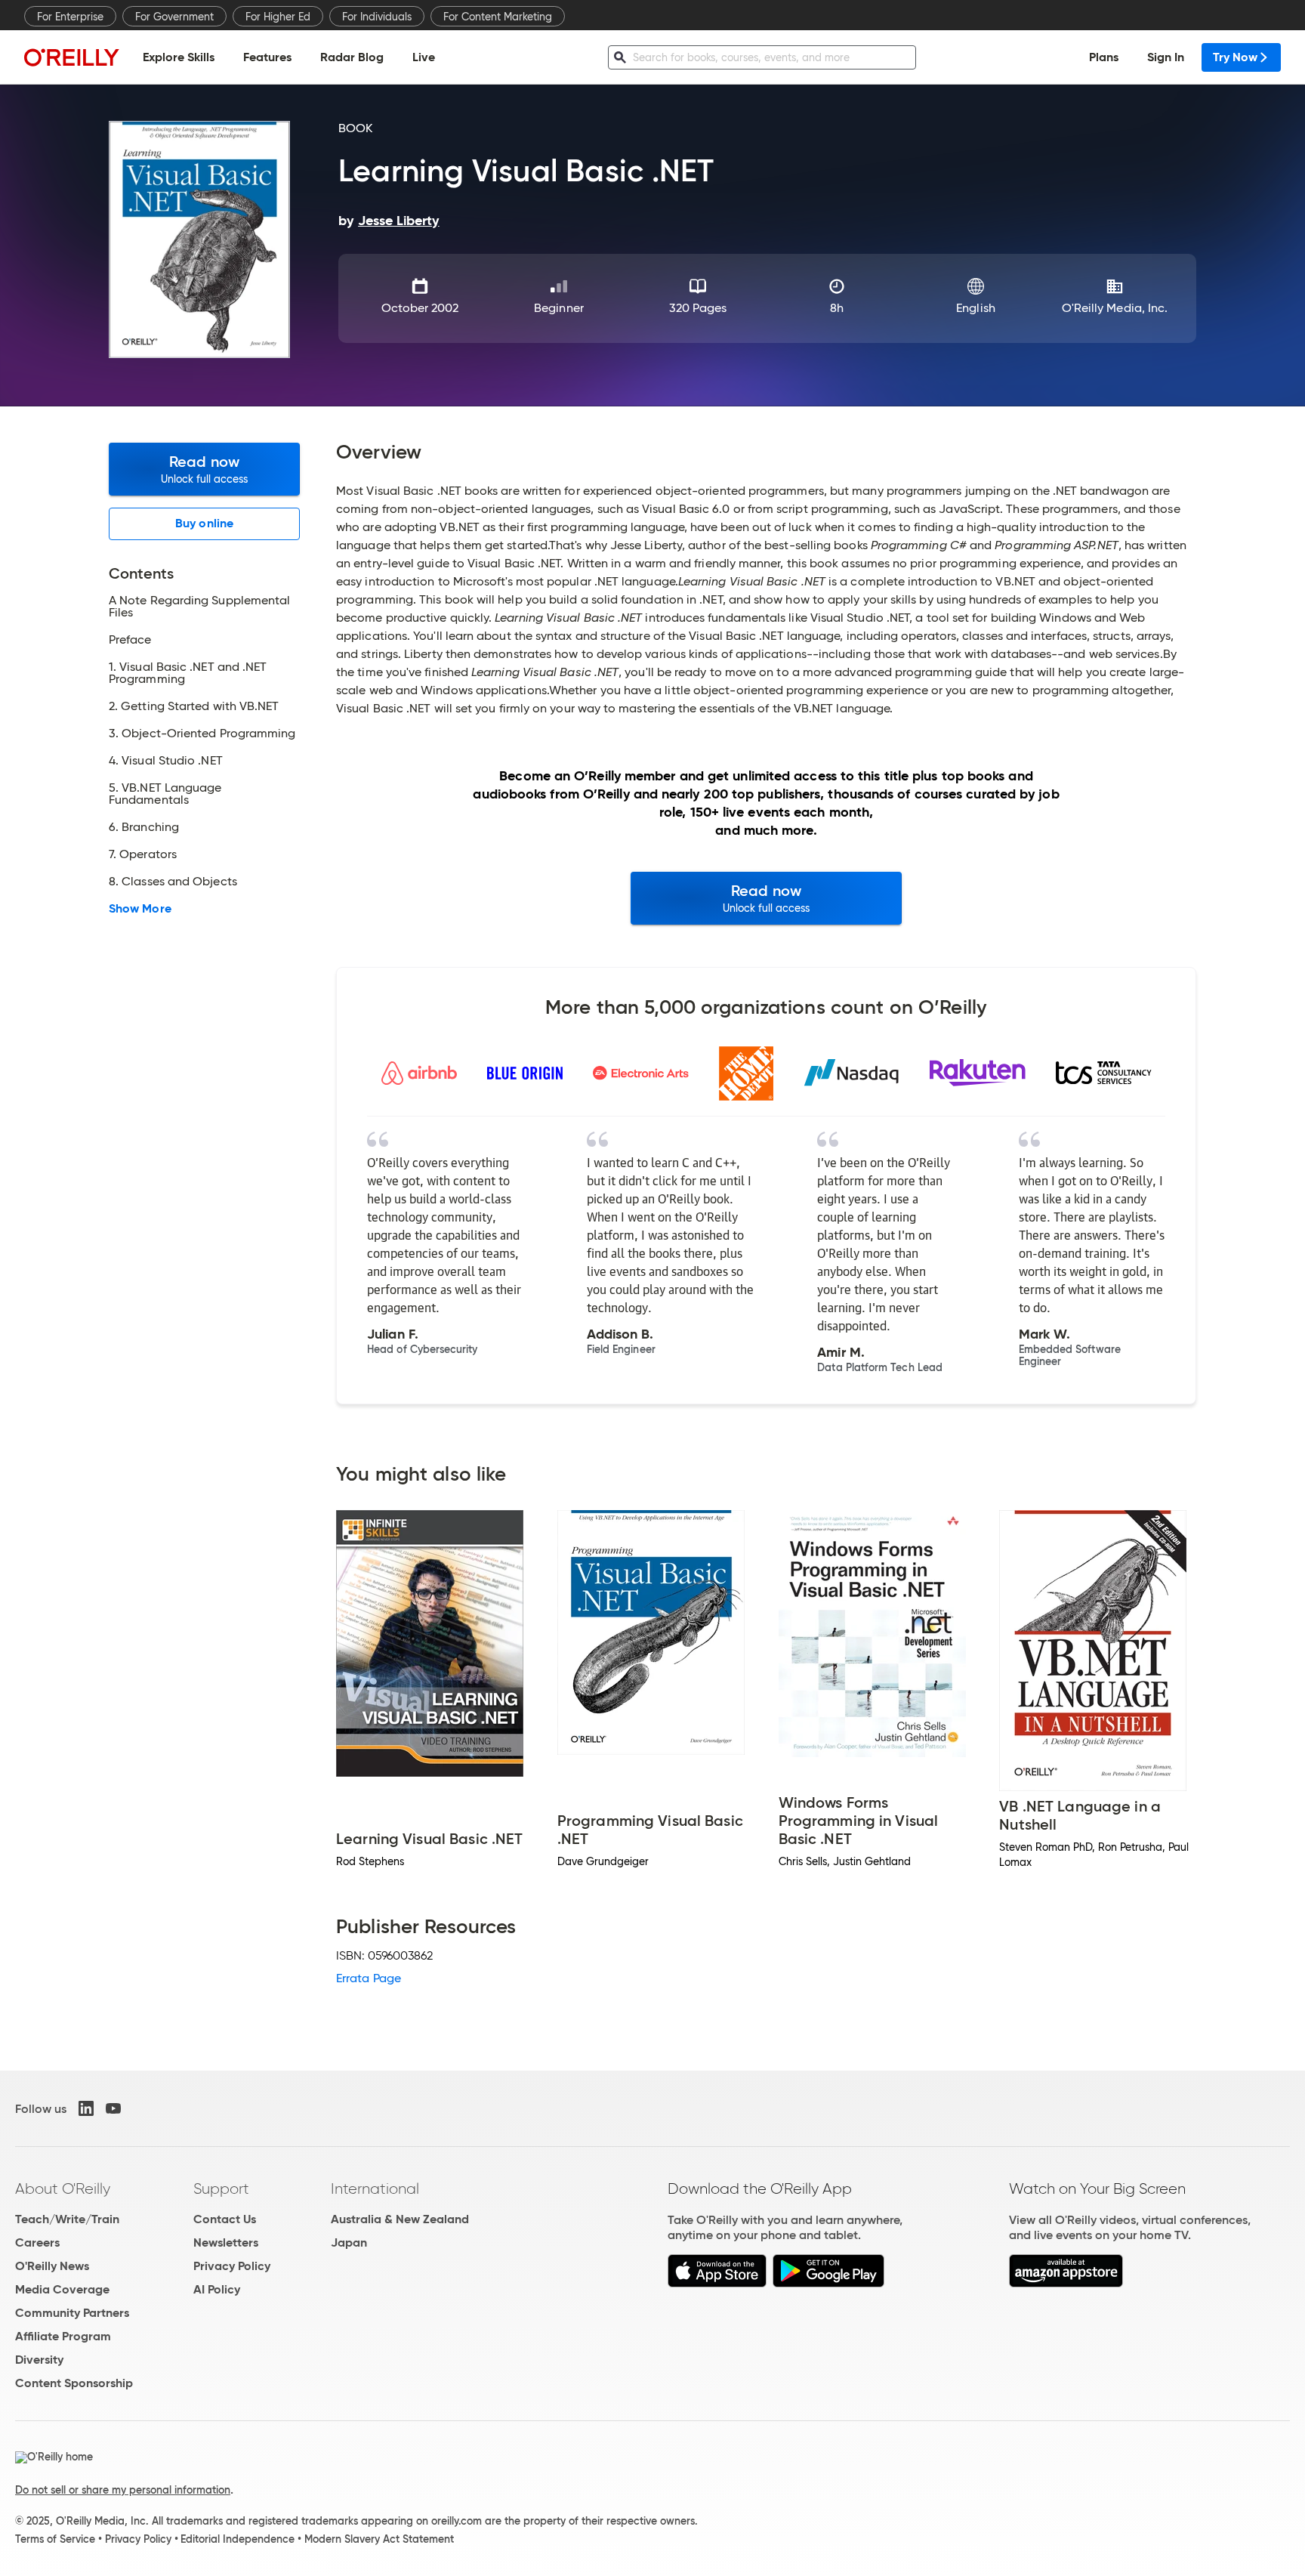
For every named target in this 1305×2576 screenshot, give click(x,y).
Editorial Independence (238, 2539)
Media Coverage (62, 2289)
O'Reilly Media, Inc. (1115, 308)
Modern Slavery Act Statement (379, 2539)
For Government (174, 17)
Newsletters (226, 2242)
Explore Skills (179, 57)
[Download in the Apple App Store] (717, 2283)
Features (267, 57)
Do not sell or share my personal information (123, 2490)
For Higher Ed (278, 17)
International (375, 2188)
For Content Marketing (498, 17)
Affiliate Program (63, 2336)
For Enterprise (70, 17)
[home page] (72, 57)
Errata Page (369, 1978)
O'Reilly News (52, 2266)
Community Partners (72, 2313)
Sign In (1166, 57)
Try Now (1235, 57)
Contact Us (225, 2219)
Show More (140, 909)
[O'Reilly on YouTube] (113, 2108)
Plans (1104, 57)
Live (424, 57)
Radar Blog (352, 57)
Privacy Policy (232, 2266)
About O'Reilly (63, 2188)
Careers (37, 2242)
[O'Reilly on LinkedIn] (86, 2108)
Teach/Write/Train (67, 2219)
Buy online (204, 523)
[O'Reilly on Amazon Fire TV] (1066, 2283)
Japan (349, 2242)
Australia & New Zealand (400, 2219)
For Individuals (377, 17)
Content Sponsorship (74, 2383)
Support (221, 2188)
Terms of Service (55, 2539)
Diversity (39, 2360)
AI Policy (217, 2289)
